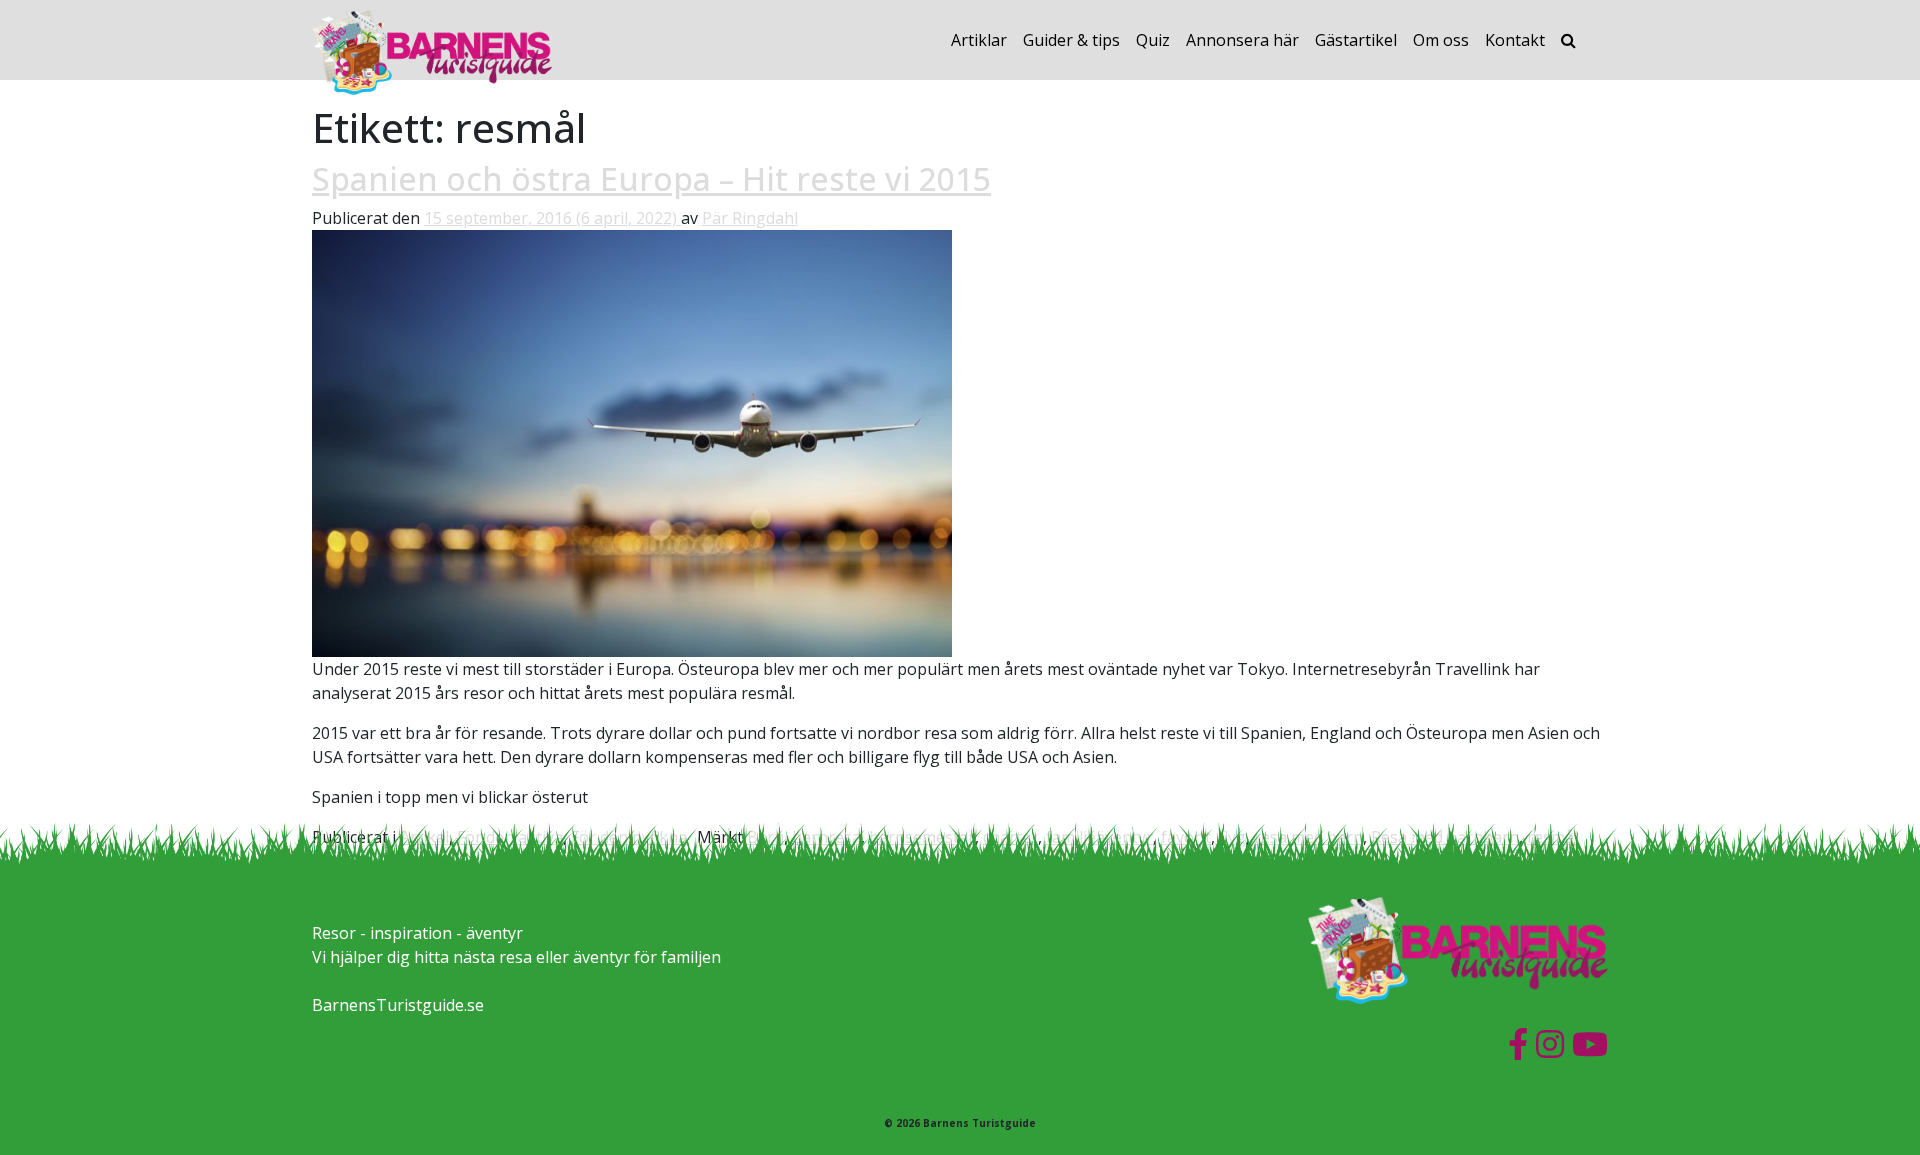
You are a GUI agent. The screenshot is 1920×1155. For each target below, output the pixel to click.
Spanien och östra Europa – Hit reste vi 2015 (651, 178)
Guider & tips (1071, 40)
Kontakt (1515, 40)
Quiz (1153, 40)
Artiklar (979, 40)
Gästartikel (1356, 40)
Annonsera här (1242, 40)
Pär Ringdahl (750, 218)
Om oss (1441, 40)
